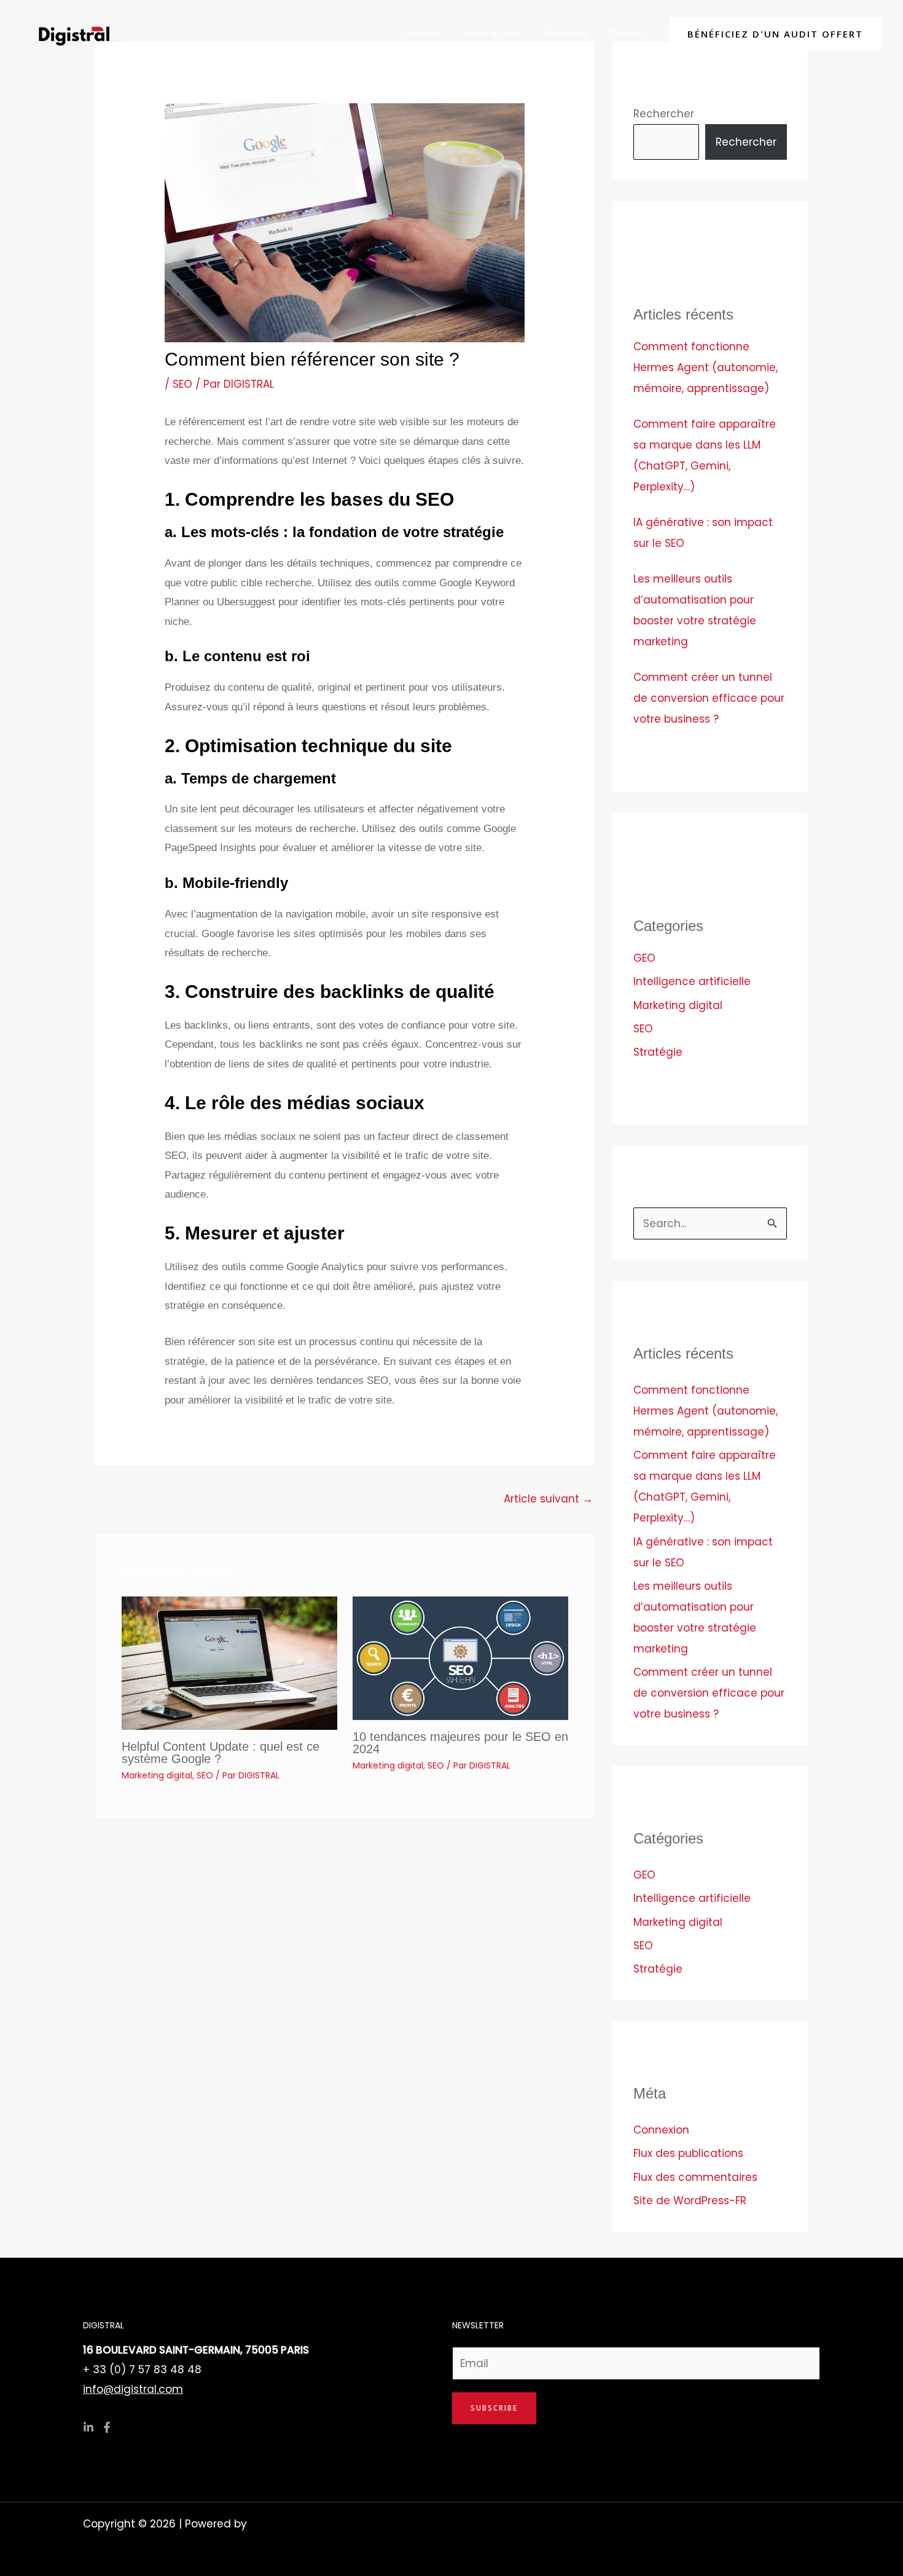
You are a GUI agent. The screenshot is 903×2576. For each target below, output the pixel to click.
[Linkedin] (88, 2427)
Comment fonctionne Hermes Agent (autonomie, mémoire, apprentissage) (706, 367)
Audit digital (491, 33)
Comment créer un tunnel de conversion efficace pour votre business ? (709, 698)
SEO (182, 384)
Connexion (661, 2130)
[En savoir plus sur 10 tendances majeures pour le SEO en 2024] (460, 1657)
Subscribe (494, 2408)
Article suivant (548, 1499)
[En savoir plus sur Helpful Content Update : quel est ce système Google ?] (229, 1662)
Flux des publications (688, 2153)
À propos (565, 33)
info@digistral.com (133, 2389)
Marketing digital (157, 1775)
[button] (775, 34)
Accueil (422, 33)
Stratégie (658, 1052)
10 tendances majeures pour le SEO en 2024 (460, 1743)
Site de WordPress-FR (690, 2201)
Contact (627, 33)
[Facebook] (107, 2427)
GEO (644, 958)
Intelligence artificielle (692, 981)
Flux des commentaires (695, 2177)
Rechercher (664, 114)
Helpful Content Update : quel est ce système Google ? (221, 1753)
